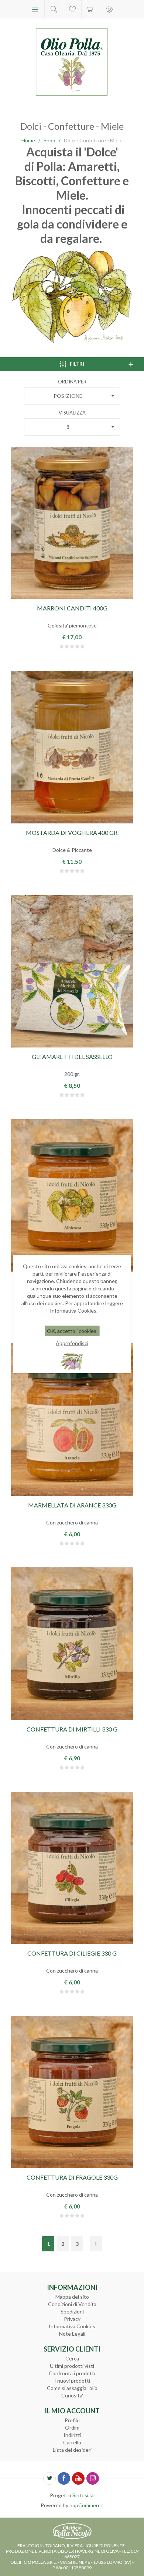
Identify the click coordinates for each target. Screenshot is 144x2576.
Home (28, 140)
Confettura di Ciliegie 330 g (72, 1953)
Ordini (72, 2428)
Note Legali (72, 2334)
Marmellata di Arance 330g (72, 1505)
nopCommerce (86, 2505)
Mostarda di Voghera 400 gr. (72, 832)
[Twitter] (49, 2478)
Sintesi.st (83, 2495)
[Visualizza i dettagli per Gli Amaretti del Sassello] (72, 971)
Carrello (91, 9)
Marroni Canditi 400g (72, 608)
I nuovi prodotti (72, 2381)
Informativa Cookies (72, 2326)
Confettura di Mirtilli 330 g (72, 1729)
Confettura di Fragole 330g (72, 2177)
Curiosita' (72, 2395)
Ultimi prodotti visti (72, 2366)
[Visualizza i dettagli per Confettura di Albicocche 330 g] (72, 1195)
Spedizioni (72, 2311)
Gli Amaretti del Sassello (72, 1057)
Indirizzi (72, 2435)
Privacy (72, 2319)
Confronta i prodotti (72, 2373)
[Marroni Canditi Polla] (72, 523)
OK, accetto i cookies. (72, 1331)
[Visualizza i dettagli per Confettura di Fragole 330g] (72, 2092)
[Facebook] (64, 2478)
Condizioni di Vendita (72, 2304)
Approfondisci (72, 1343)
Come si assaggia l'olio (72, 2388)
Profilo (72, 2420)
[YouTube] (78, 2478)
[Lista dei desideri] (72, 9)
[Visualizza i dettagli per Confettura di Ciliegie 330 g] (72, 1868)
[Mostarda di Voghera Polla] (72, 747)
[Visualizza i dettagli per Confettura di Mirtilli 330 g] (72, 1644)
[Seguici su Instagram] (93, 2478)
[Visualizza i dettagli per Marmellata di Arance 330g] (72, 1419)
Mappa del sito (72, 2297)
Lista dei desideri (72, 2450)
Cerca (72, 2358)
